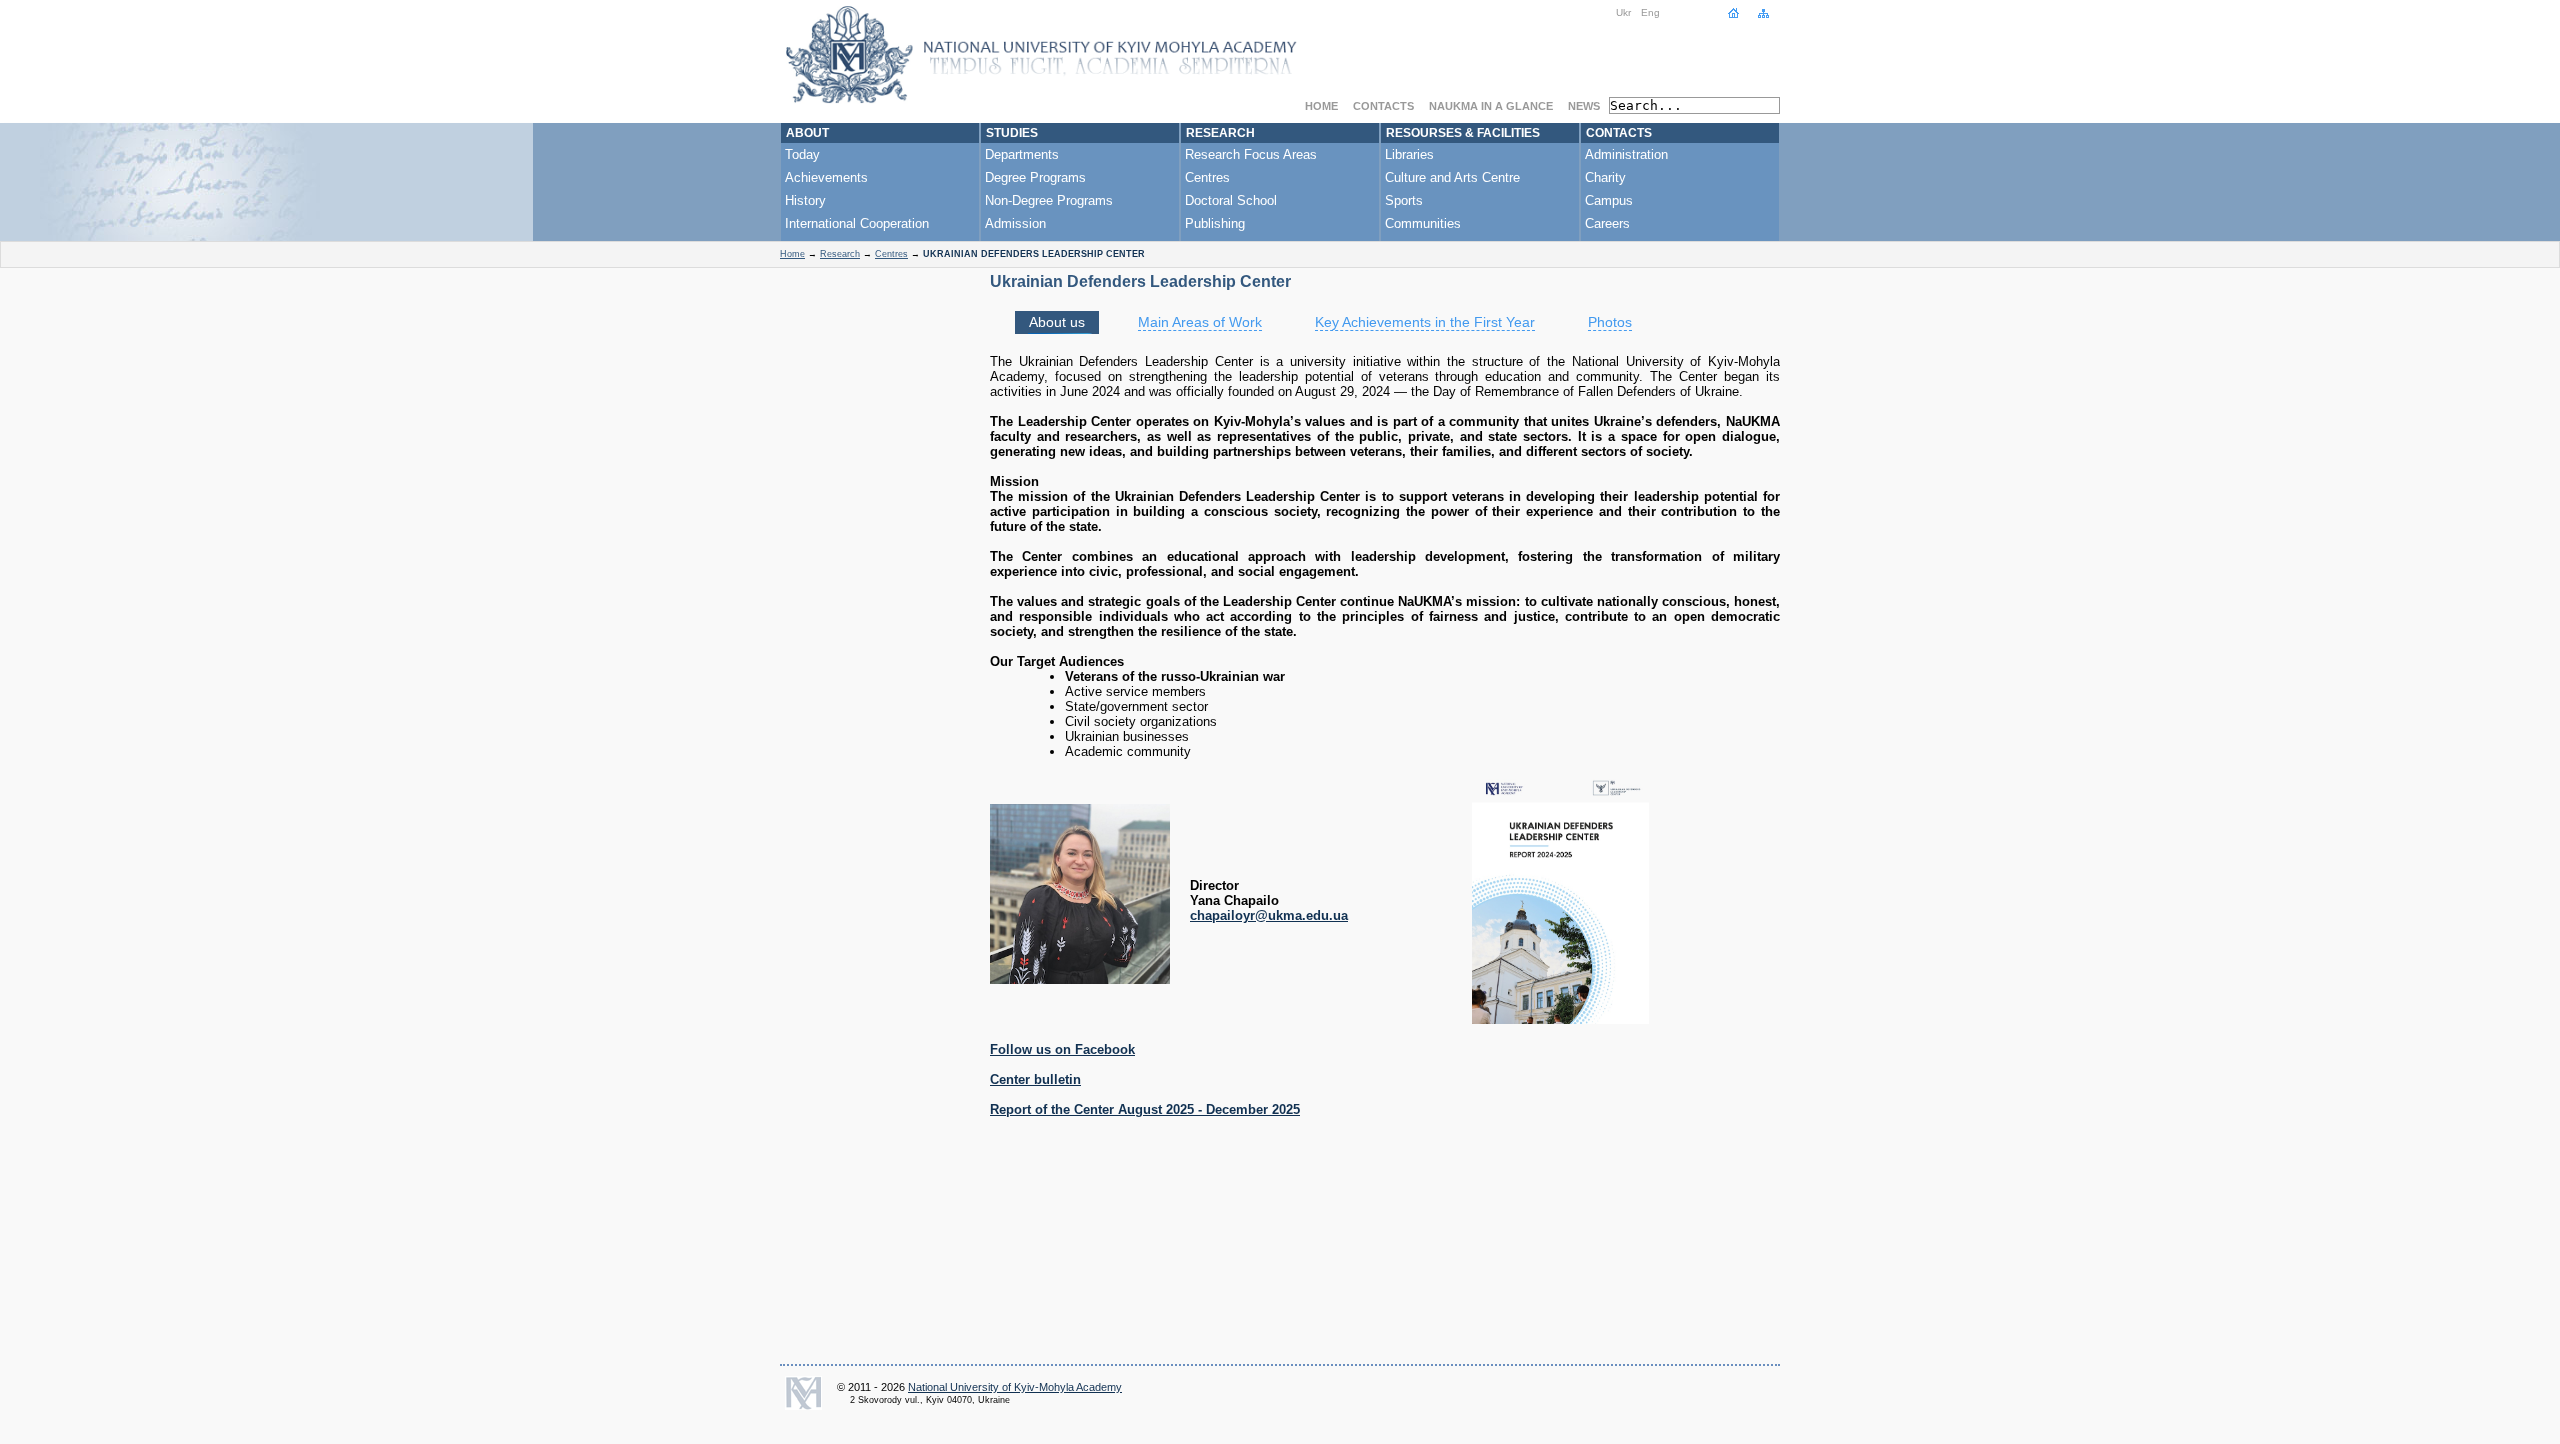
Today (802, 154)
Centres (1207, 177)
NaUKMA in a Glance (1491, 106)
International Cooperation (857, 223)
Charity (1605, 177)
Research (1220, 133)
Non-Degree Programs (1049, 200)
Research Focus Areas (1251, 154)
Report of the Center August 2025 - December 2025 (1145, 1109)
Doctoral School (1231, 200)
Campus (1609, 200)
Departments (1022, 154)
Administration (1626, 154)
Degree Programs (1035, 177)
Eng (1650, 12)
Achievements (826, 177)
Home (1321, 106)
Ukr (1623, 12)
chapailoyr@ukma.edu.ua (1269, 915)
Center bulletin (1035, 1079)
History (805, 200)
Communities (1423, 223)
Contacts (1383, 106)
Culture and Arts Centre (1452, 177)
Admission (1015, 223)
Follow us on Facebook (1062, 1049)
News (1584, 106)
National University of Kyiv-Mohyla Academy (1015, 1387)
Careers (1607, 223)
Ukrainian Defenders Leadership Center (1140, 281)
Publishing (1215, 223)
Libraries (1409, 154)
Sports (1404, 200)
